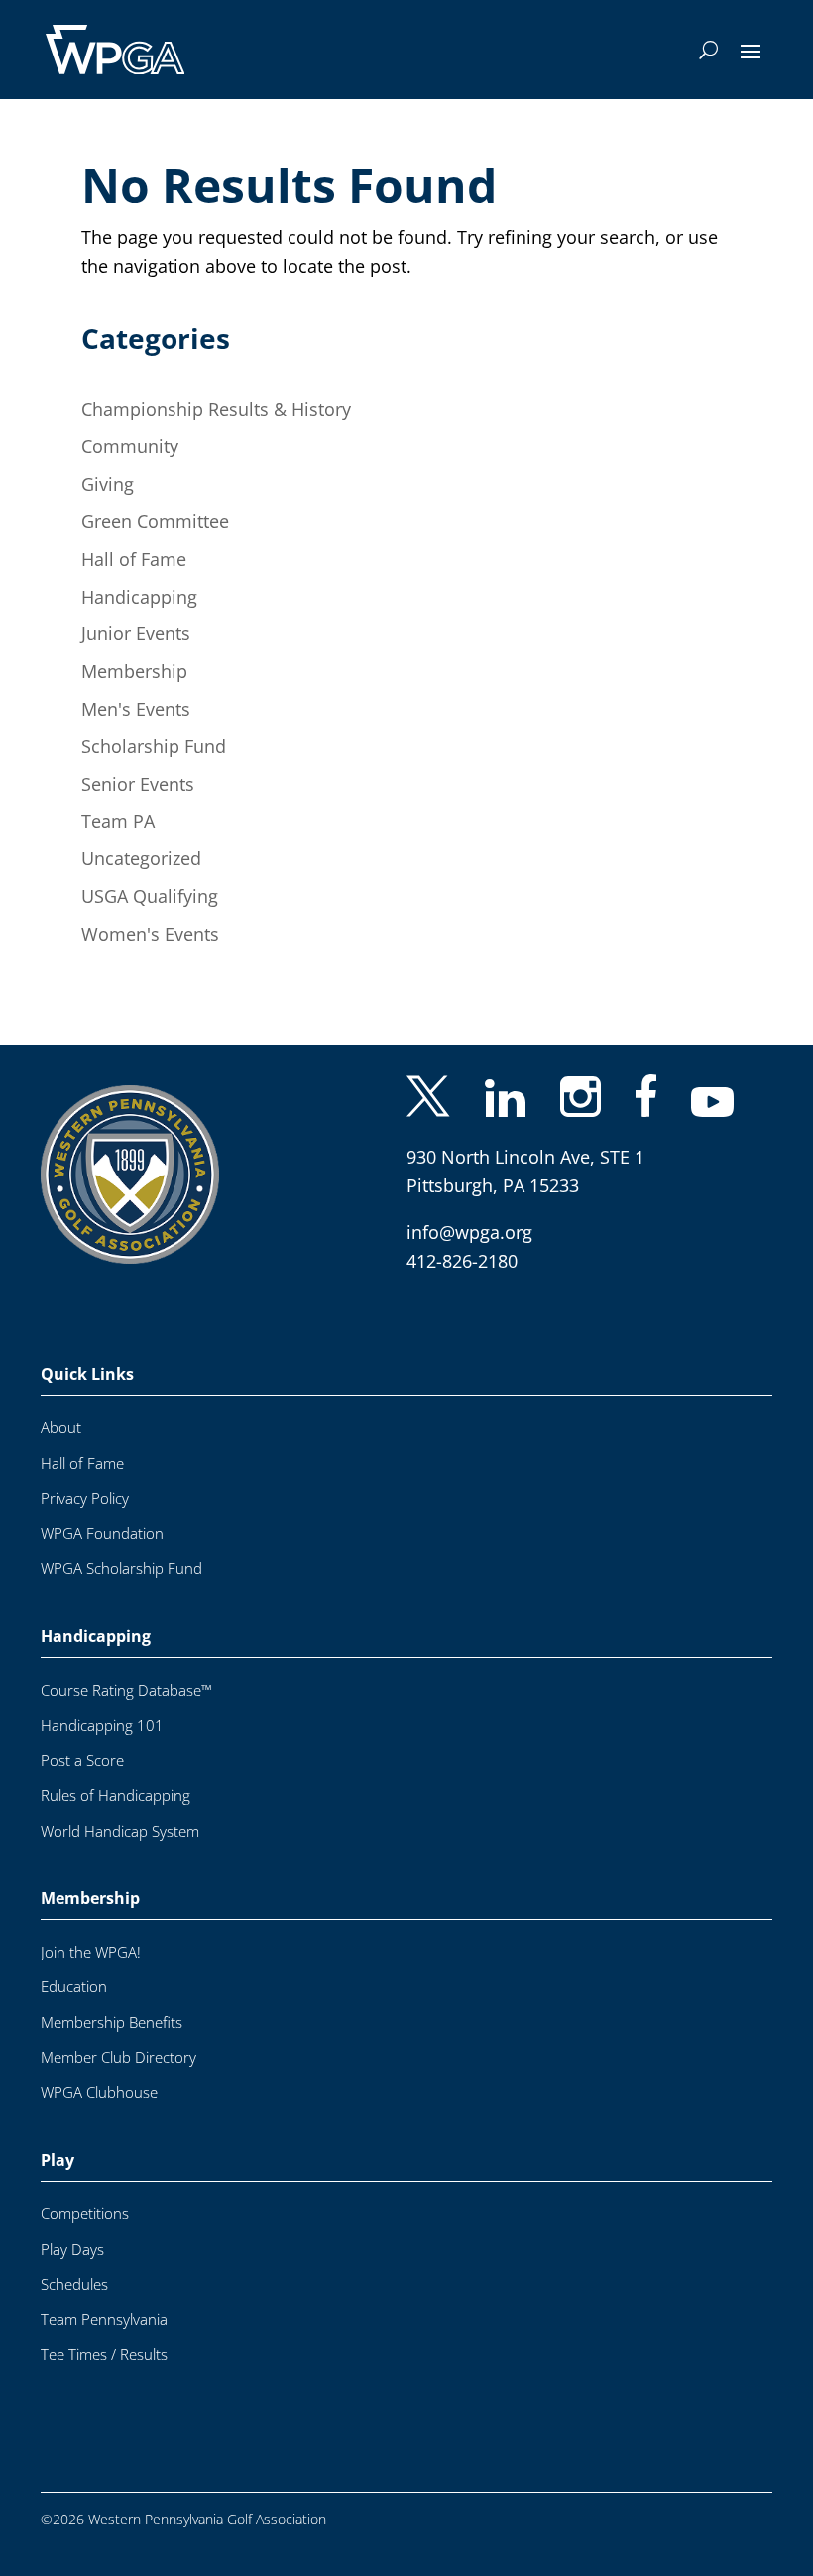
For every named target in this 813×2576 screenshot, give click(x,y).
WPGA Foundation (102, 1512)
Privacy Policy (85, 1476)
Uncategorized (141, 858)
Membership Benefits (112, 2001)
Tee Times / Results (104, 2333)
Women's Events (150, 934)
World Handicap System (120, 1809)
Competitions (85, 2192)
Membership (134, 671)
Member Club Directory (118, 2035)
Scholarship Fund (154, 746)
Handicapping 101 (102, 1703)
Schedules (74, 2262)
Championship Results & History (216, 409)
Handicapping (139, 597)
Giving (108, 484)
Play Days (72, 2228)
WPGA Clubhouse (99, 2071)
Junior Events (136, 633)
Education (74, 1965)
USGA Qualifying (150, 896)
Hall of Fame (134, 559)
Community (130, 446)
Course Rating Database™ (126, 1669)
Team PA (118, 821)
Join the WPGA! (91, 1930)
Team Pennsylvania (104, 2298)
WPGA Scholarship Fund (121, 1547)
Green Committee (155, 521)
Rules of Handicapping (116, 1774)
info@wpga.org (469, 1210)
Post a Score (82, 1739)
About (61, 1406)
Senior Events (138, 784)
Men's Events (136, 709)
